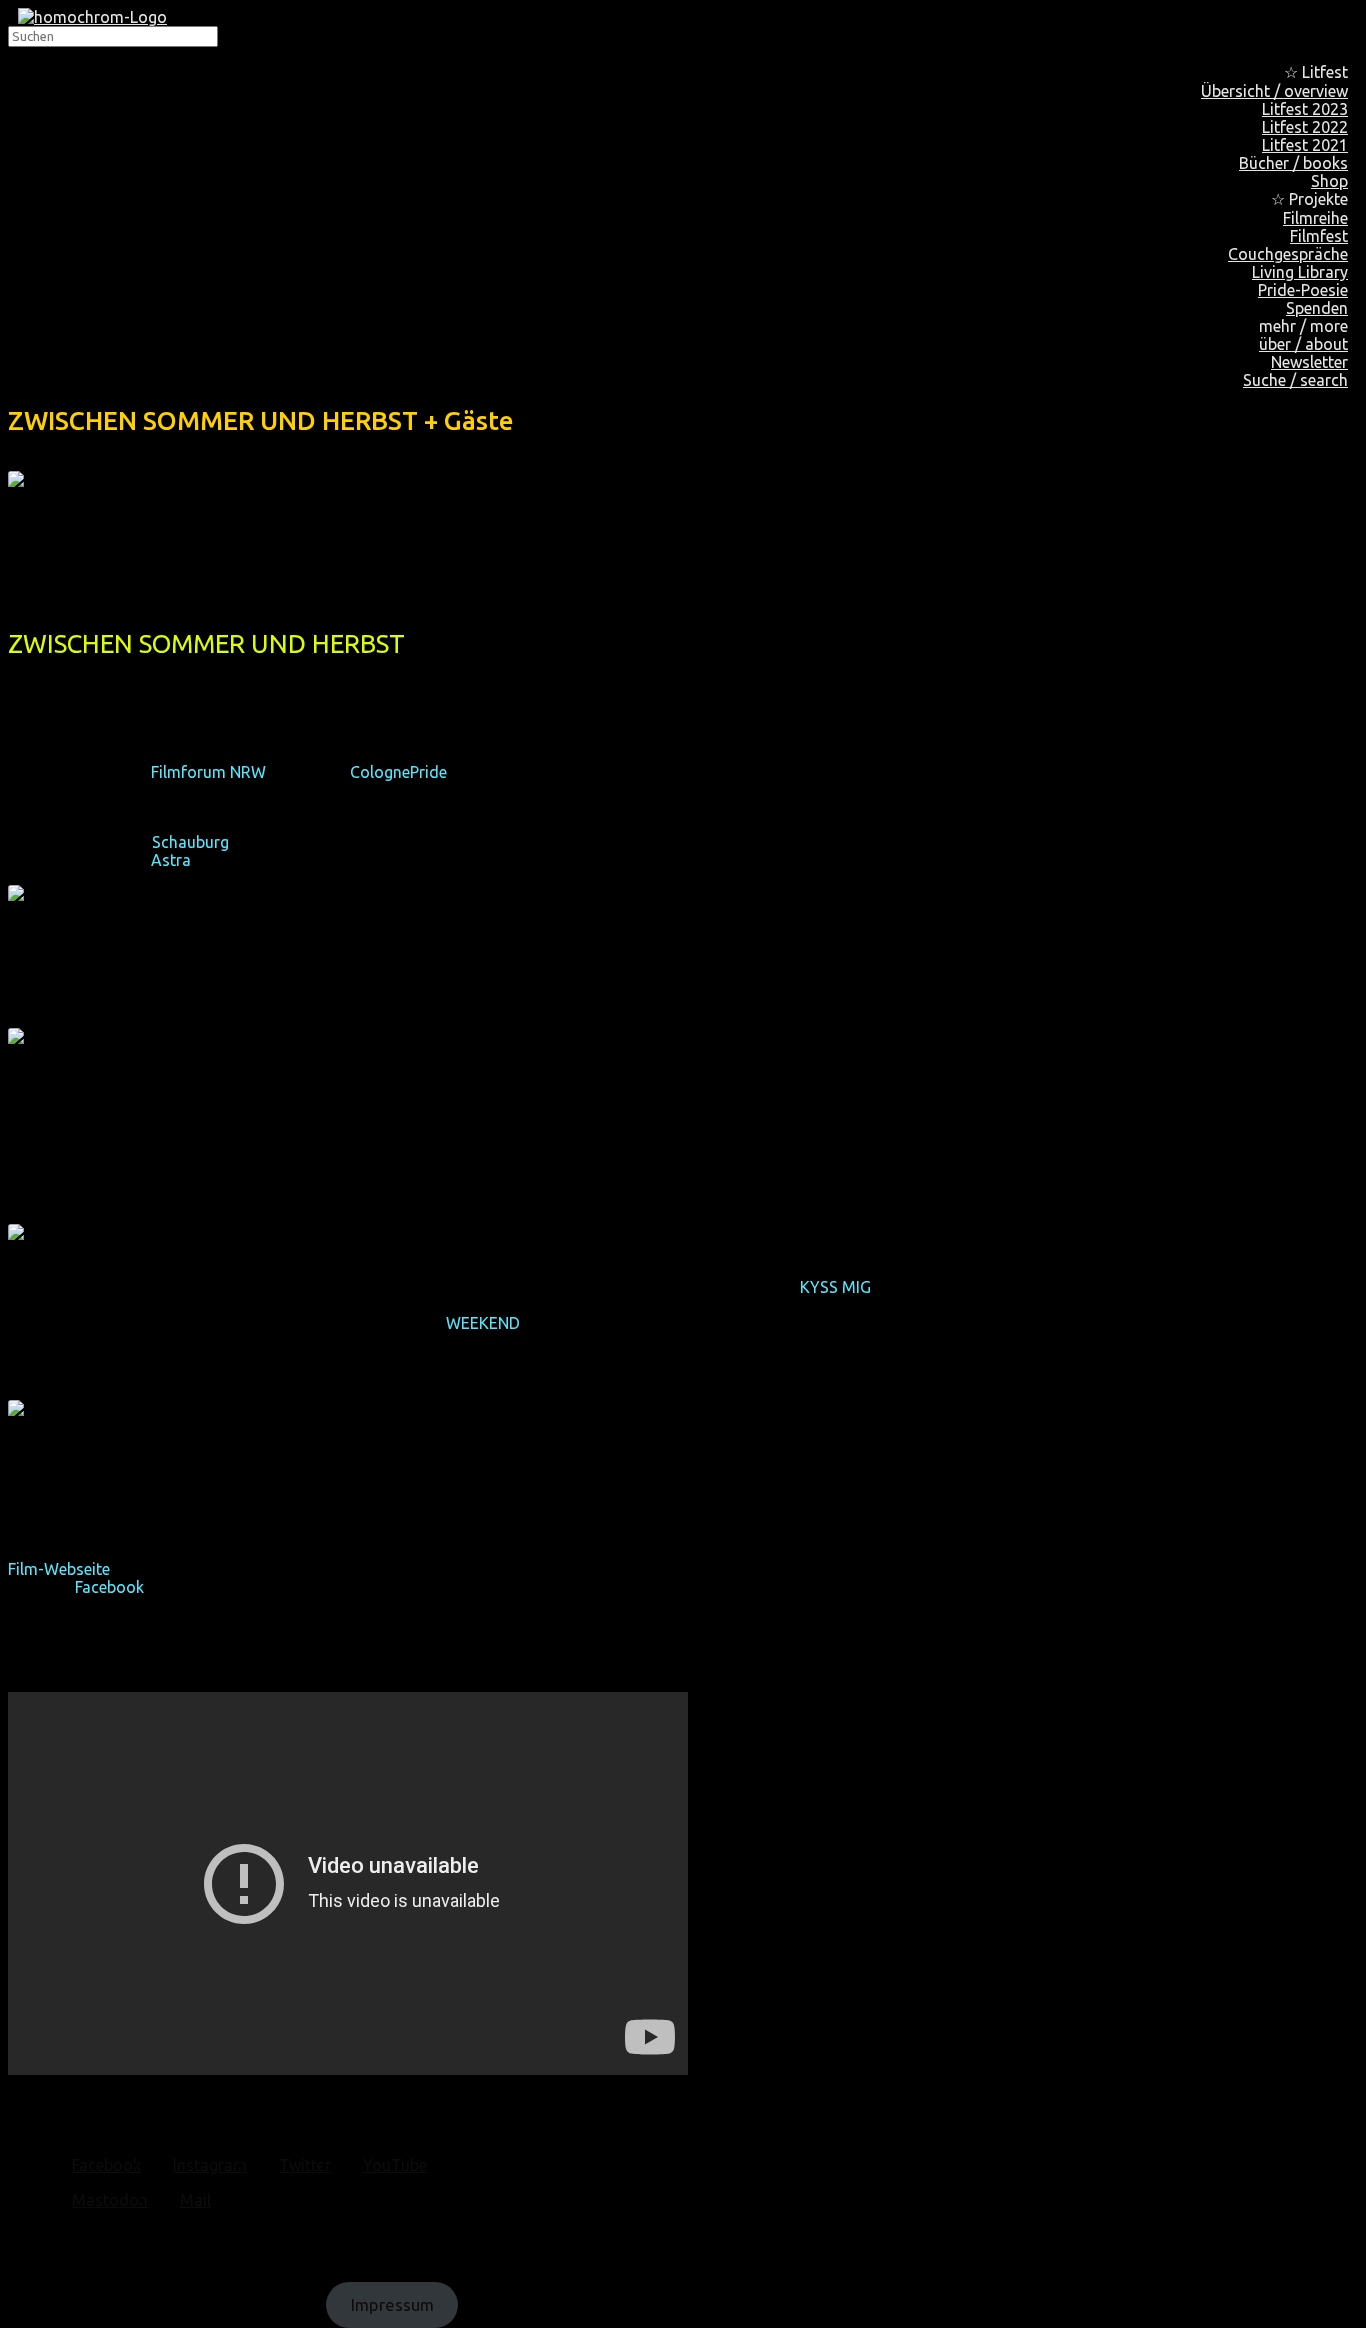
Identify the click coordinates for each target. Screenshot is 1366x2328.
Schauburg (190, 842)
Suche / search (1295, 380)
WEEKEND (483, 1323)
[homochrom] (92, 17)
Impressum (392, 2304)
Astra (171, 860)
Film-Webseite (59, 1569)
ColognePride (398, 772)
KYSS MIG (835, 1287)
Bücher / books (1293, 163)
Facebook (109, 1587)
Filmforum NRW (208, 772)
